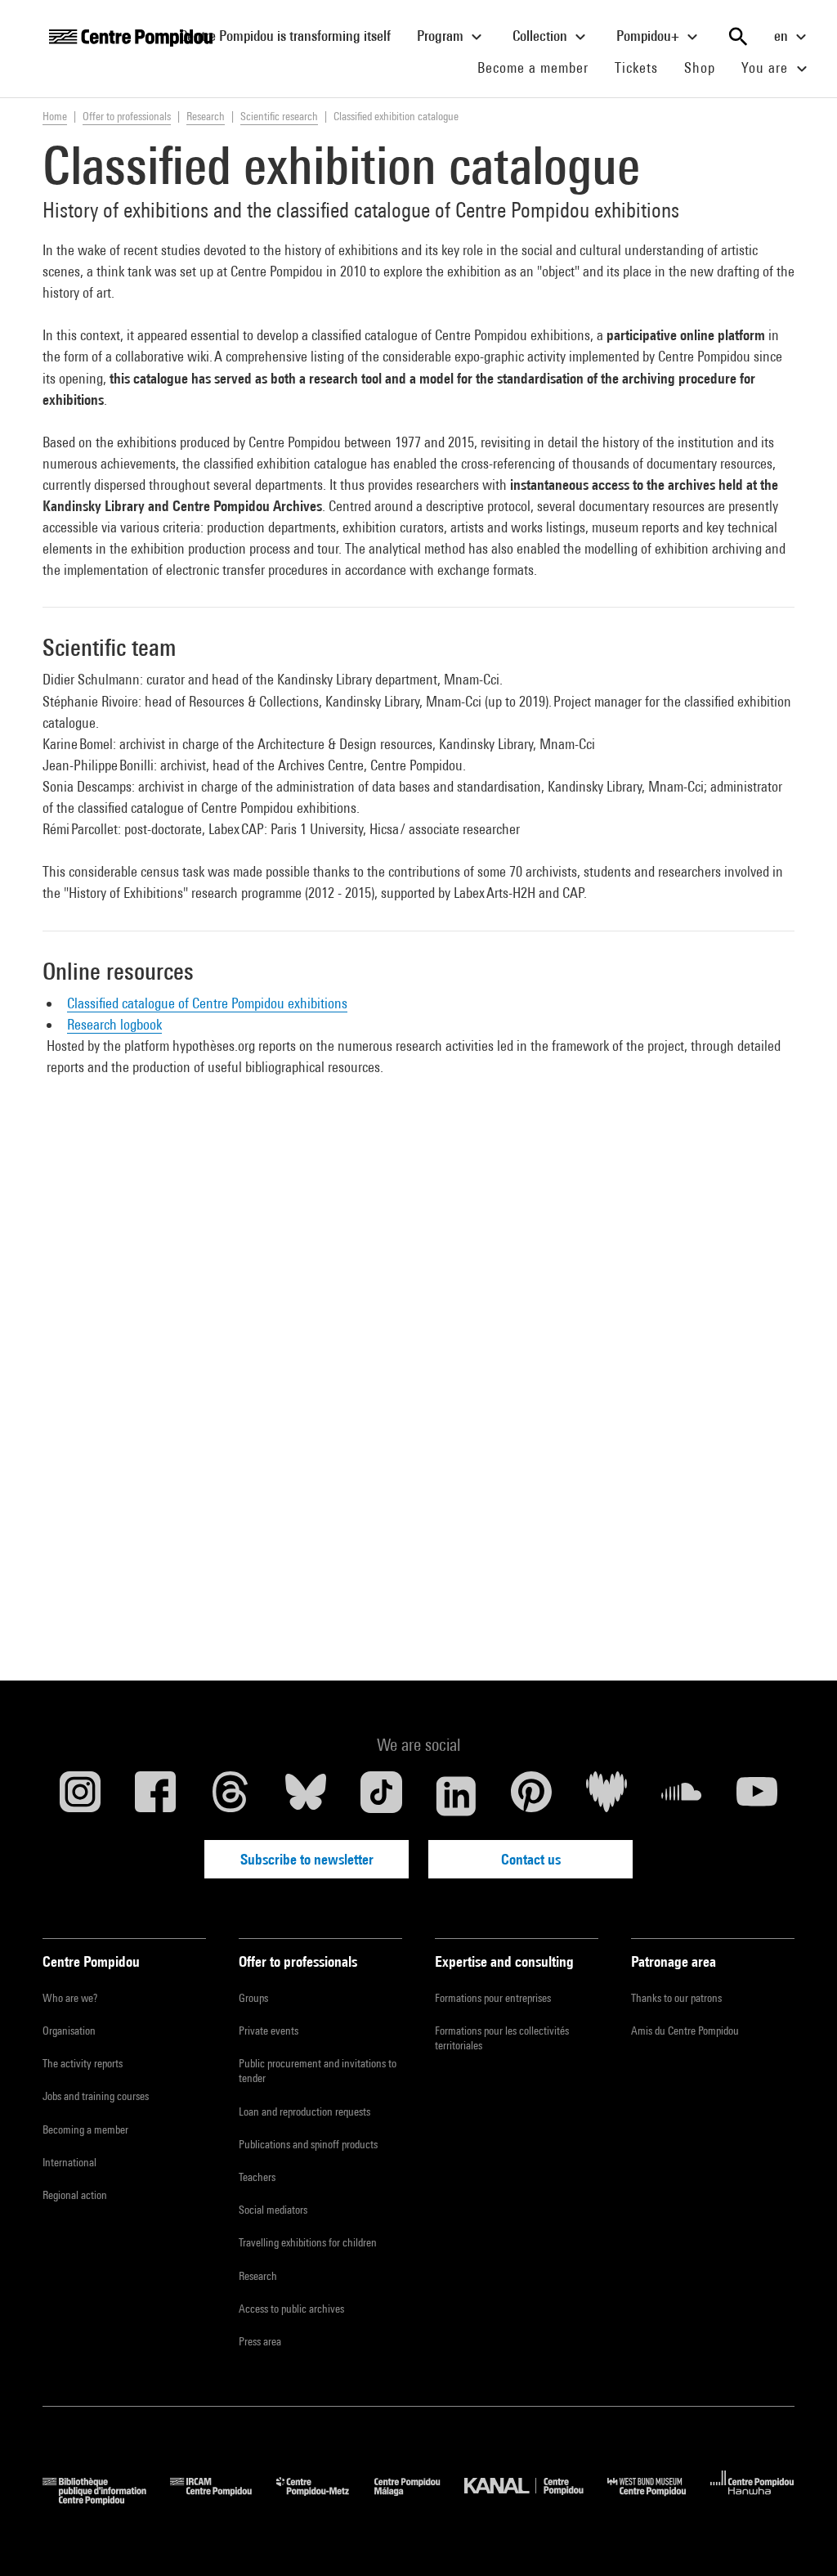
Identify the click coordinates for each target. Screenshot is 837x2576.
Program (442, 36)
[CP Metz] (325, 2500)
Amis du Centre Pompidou (685, 2031)
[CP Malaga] (419, 2500)
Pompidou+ (649, 36)
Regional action (75, 2195)
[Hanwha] (752, 2500)
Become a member (539, 67)
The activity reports (83, 2063)
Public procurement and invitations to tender (318, 2071)
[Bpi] (106, 2500)
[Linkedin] (456, 1796)
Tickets (636, 67)
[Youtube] (757, 1796)
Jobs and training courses (96, 2096)
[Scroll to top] (799, 2538)
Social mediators (273, 2210)
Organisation (69, 2031)
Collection (542, 36)
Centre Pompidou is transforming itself (292, 35)
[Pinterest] (531, 1796)
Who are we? (70, 1998)
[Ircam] (223, 2500)
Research (258, 2276)
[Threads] (231, 1796)
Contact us (531, 1859)
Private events (269, 2031)
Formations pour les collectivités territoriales (502, 2038)
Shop (706, 67)
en (783, 36)
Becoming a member (85, 2129)
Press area (260, 2341)
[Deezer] (606, 1796)
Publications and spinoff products (308, 2144)
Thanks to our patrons (676, 1998)
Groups (253, 1998)
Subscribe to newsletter (307, 1859)
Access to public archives (291, 2309)
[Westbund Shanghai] (659, 2500)
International (69, 2162)
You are (767, 67)
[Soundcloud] (682, 1796)
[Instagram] (80, 1796)
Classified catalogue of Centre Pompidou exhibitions (207, 1003)
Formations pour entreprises (493, 1998)
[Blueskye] (306, 1796)
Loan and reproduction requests (304, 2112)
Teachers (257, 2177)
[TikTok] (381, 1796)
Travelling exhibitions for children (308, 2242)
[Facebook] (155, 1796)
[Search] (738, 37)
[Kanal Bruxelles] (536, 2500)
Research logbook (114, 1024)
